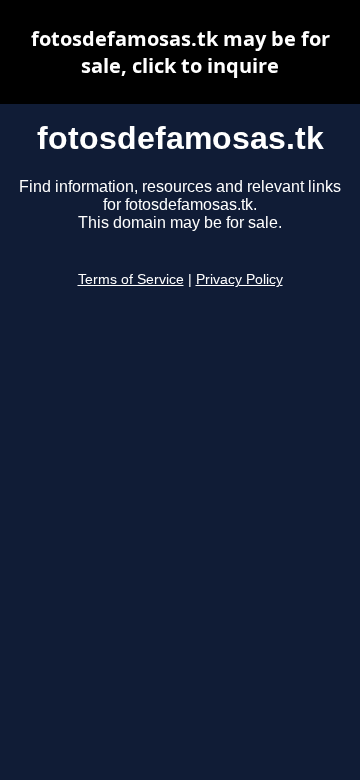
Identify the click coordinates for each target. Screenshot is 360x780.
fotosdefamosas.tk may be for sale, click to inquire (180, 52)
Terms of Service (131, 279)
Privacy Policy (239, 279)
